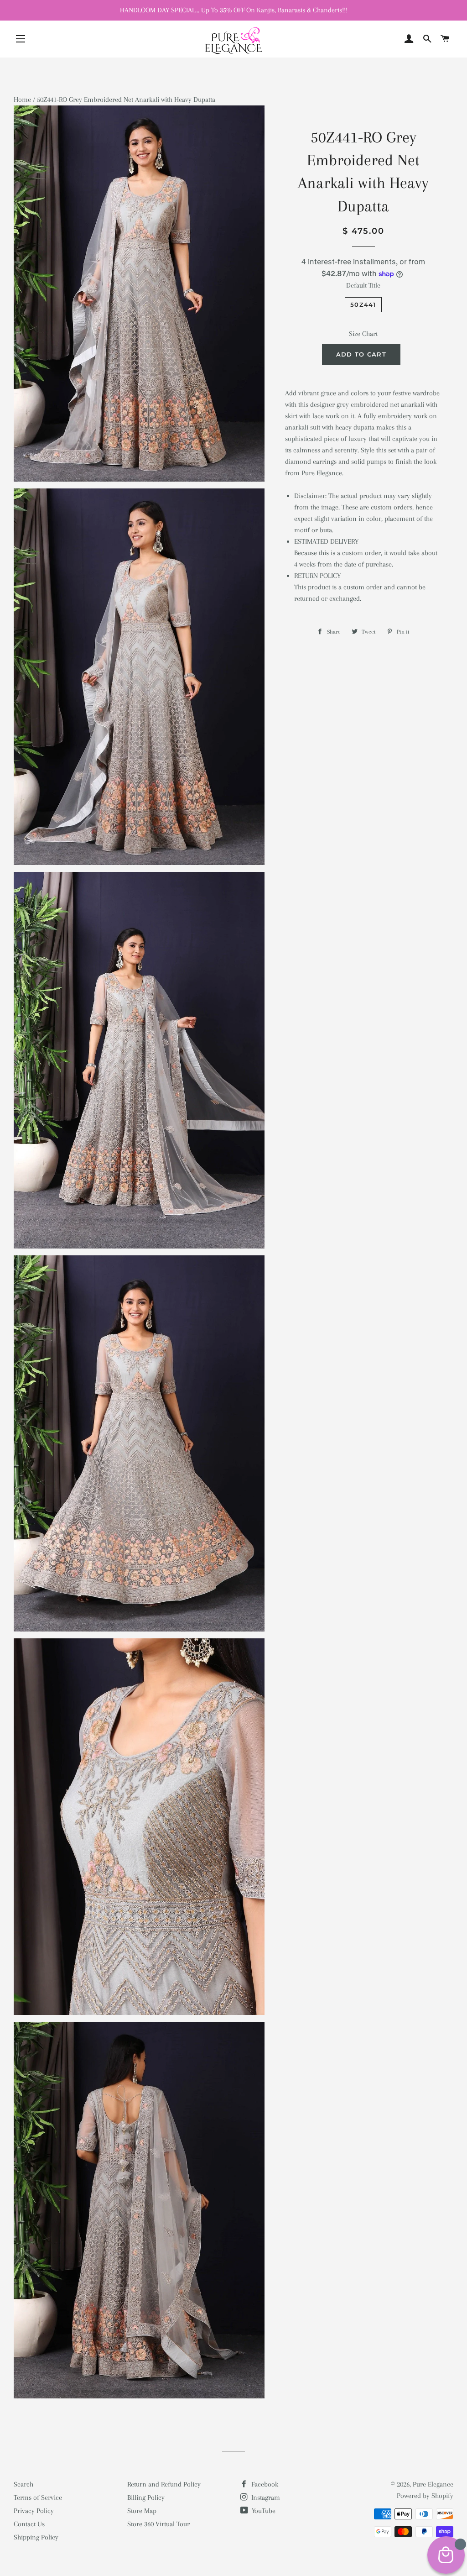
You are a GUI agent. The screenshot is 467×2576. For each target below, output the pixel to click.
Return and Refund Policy (164, 2484)
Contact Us (29, 2524)
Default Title (363, 285)
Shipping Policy (36, 2537)
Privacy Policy (34, 2511)
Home (22, 100)
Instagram (265, 2497)
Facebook (264, 2484)
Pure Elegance (433, 2484)
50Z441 (363, 304)
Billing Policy (146, 2497)
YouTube (263, 2511)
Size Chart (363, 334)
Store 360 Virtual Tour (158, 2524)
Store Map (142, 2511)
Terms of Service (38, 2497)
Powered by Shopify (425, 2496)
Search (23, 2484)
